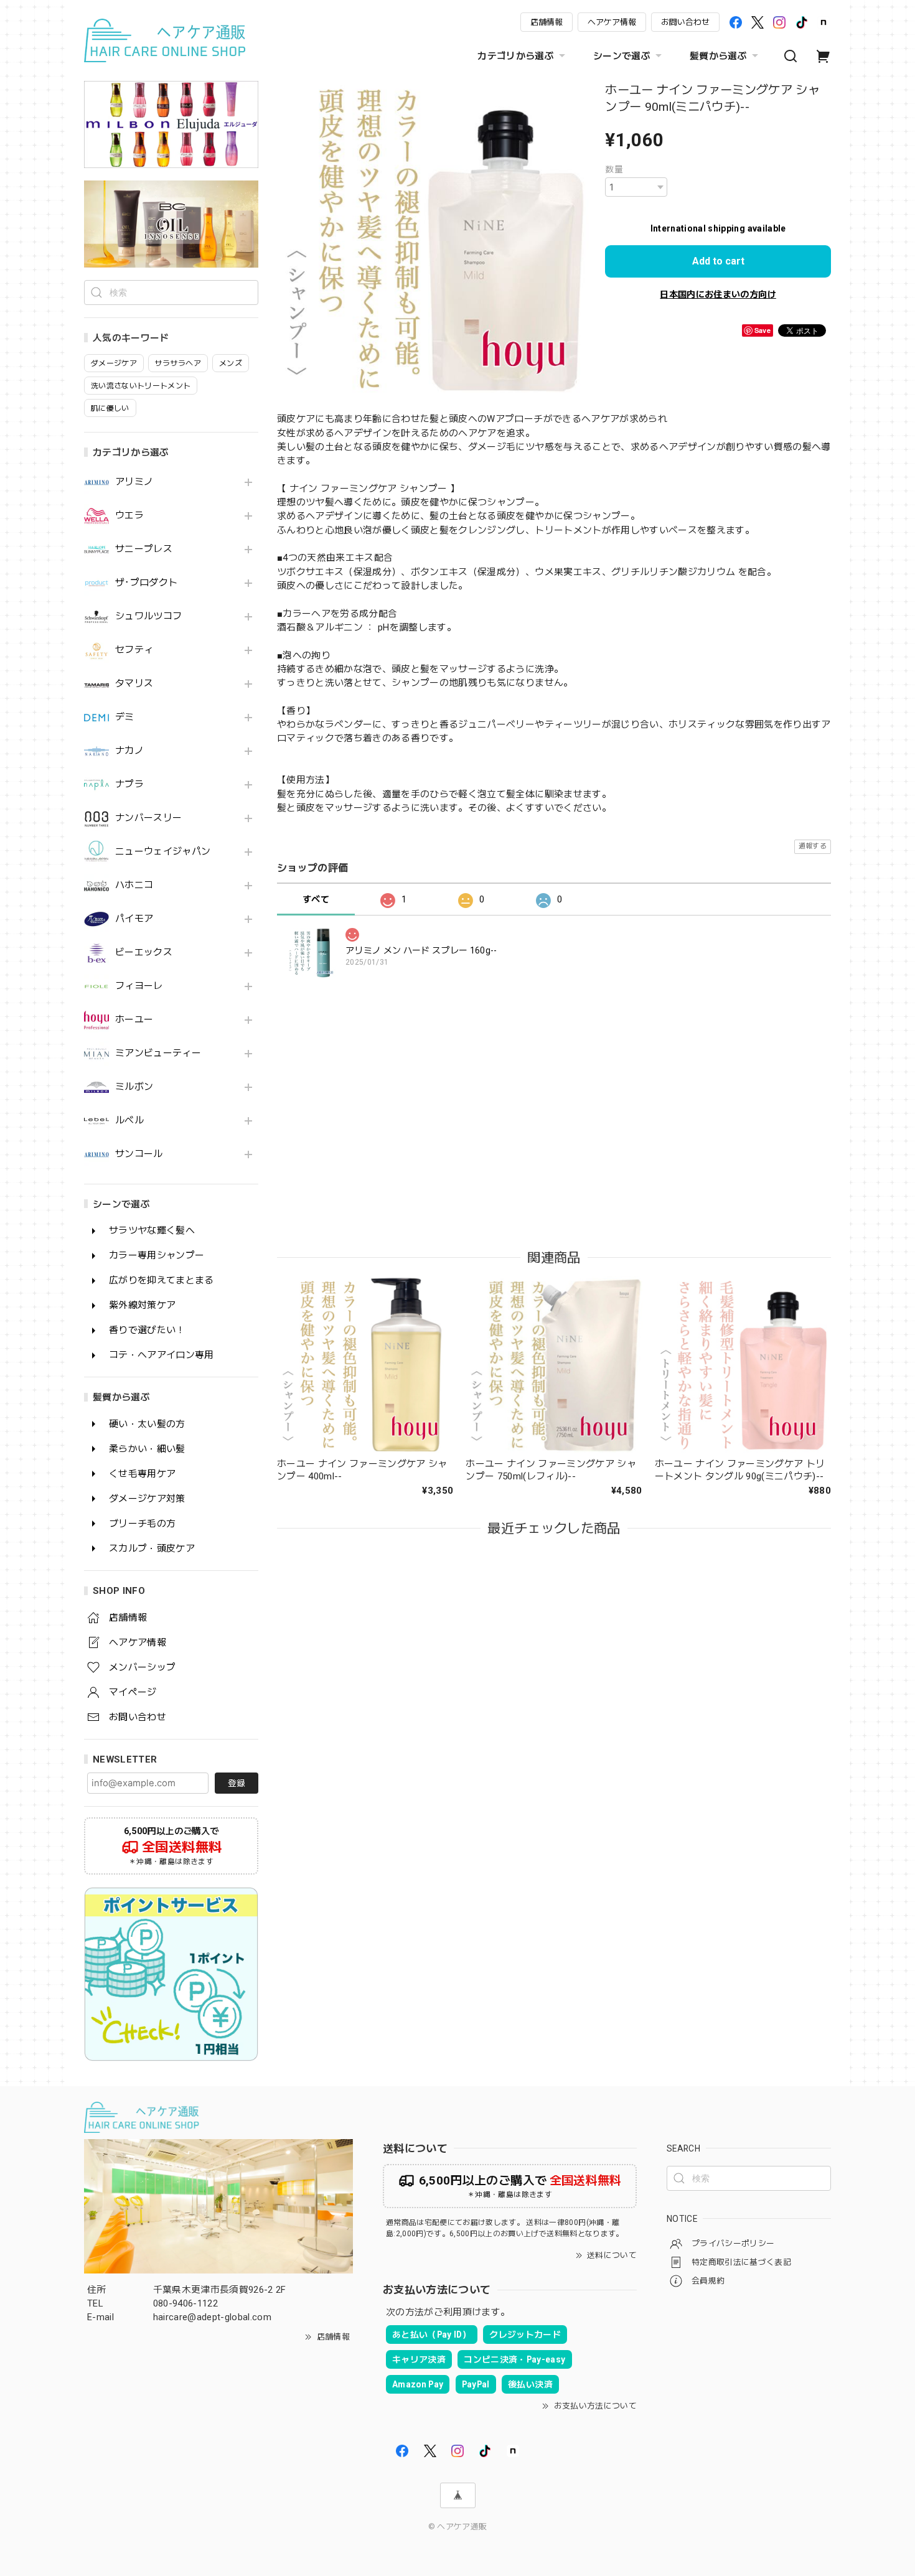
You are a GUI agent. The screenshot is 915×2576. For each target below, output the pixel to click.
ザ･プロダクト (146, 583)
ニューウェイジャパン (163, 852)
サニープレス (144, 549)
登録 (237, 1783)
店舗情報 (547, 22)
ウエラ (129, 516)
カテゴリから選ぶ (516, 56)
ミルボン (134, 1087)
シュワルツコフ (148, 616)
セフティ (134, 650)
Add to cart (718, 261)
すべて (316, 899)
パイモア (134, 919)
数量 (614, 169)
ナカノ (129, 751)
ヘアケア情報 (612, 22)
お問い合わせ (685, 22)
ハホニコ (134, 885)
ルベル (129, 1121)
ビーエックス (144, 953)
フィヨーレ (139, 986)
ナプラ (129, 785)
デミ (125, 717)
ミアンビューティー (158, 1053)
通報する (813, 846)
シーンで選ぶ (622, 56)
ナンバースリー (148, 818)
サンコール (139, 1154)
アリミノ (134, 482)
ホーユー (134, 1020)
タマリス (134, 684)
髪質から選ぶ (718, 56)
